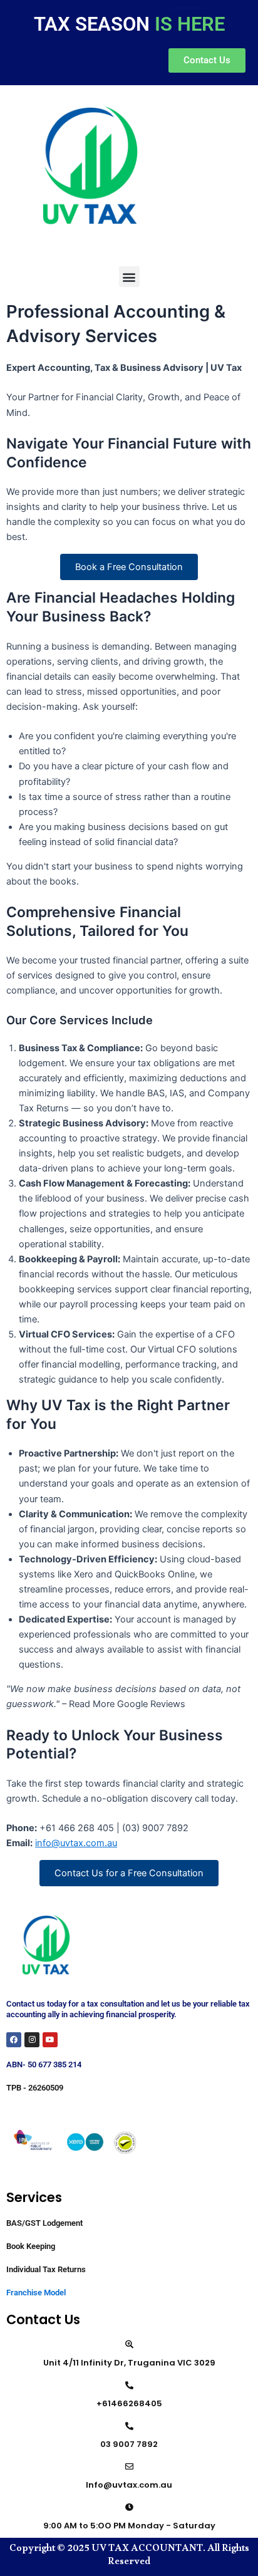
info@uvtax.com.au (76, 1843)
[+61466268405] (129, 2385)
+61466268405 (129, 2403)
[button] (129, 277)
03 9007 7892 (129, 2444)
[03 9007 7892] (129, 2426)
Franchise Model (36, 2293)
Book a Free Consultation (129, 567)
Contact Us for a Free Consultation (129, 1873)
